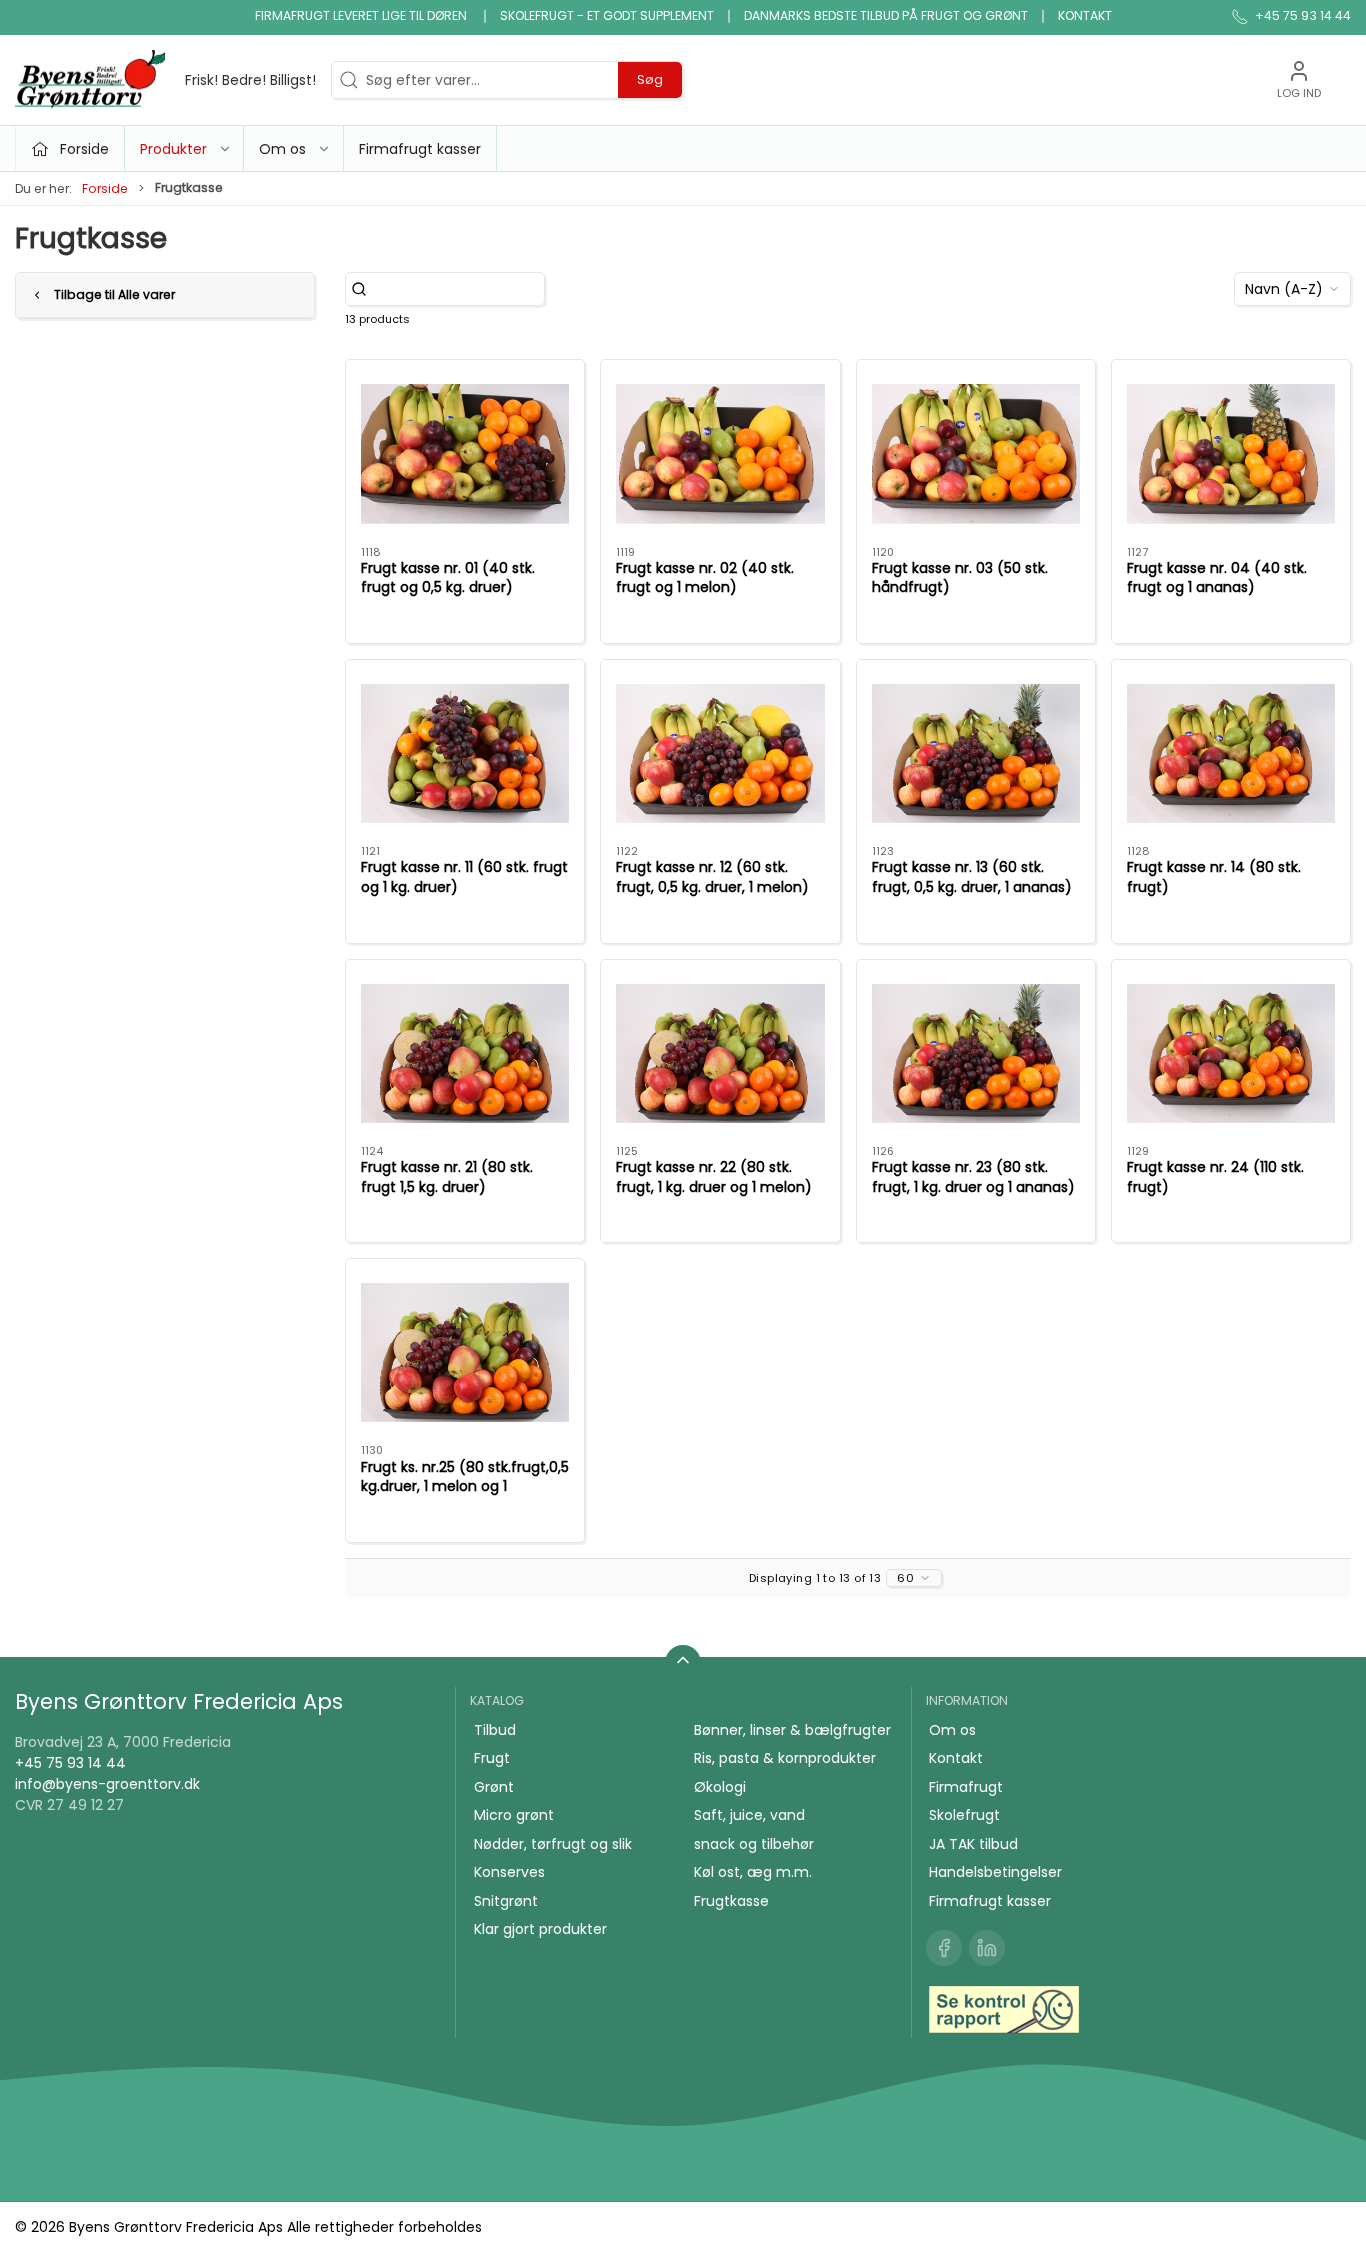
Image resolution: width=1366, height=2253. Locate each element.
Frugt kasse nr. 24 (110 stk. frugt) (1215, 1177)
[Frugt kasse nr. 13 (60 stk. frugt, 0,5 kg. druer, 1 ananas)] (976, 753)
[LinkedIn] (987, 1948)
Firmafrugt (966, 1787)
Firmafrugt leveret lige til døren (362, 15)
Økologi (720, 1787)
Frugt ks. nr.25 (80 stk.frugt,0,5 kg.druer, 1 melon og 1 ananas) (465, 1486)
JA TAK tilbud (973, 1844)
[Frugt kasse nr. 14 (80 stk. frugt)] (1231, 753)
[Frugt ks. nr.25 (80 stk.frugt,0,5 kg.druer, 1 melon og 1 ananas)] (465, 1352)
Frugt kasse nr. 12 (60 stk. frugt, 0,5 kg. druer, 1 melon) (712, 877)
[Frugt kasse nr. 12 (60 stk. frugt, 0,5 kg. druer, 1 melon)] (720, 753)
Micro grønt (514, 1815)
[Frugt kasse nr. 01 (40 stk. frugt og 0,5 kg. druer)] (465, 453)
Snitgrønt (506, 1901)
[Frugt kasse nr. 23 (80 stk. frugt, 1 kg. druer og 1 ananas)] (976, 1053)
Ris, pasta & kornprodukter (785, 1758)
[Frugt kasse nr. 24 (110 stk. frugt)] (1231, 1053)
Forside (105, 188)
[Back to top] (683, 1663)
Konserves (509, 1872)
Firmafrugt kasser (420, 149)
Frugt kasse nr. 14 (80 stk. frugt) (1214, 877)
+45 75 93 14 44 (70, 1763)
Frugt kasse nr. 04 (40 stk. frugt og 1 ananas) (1217, 578)
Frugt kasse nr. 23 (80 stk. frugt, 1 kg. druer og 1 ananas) (973, 1177)
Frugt (492, 1758)
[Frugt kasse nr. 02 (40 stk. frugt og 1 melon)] (720, 453)
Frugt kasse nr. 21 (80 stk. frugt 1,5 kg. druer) (447, 1177)
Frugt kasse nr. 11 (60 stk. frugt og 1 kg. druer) (464, 877)
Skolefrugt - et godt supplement (607, 15)
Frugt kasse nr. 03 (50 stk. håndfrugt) (960, 578)
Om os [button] (282, 149)
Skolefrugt (964, 1815)
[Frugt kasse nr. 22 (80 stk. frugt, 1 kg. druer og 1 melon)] (720, 1053)
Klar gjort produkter (540, 1929)
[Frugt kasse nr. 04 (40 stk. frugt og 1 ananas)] (1231, 453)
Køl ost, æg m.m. (753, 1872)
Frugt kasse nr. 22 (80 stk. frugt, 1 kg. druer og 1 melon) (714, 1177)
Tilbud (495, 1730)
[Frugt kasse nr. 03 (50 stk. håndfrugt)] (976, 453)
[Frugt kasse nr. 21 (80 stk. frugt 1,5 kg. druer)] (465, 1053)
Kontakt (1085, 15)
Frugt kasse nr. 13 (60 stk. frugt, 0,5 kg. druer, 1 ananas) (972, 877)
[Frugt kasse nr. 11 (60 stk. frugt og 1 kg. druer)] (465, 753)
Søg (650, 79)
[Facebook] (944, 1948)
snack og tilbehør (754, 1844)
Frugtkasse (731, 1901)
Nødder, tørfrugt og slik (553, 1844)
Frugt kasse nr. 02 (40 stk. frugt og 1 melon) (705, 578)
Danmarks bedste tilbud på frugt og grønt (886, 15)
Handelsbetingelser (995, 1872)
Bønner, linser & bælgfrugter (792, 1730)
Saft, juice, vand (749, 1815)
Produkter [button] (173, 149)
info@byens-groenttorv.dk (107, 1784)
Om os (952, 1730)
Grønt (494, 1787)
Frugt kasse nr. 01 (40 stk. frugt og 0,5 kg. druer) (448, 578)
